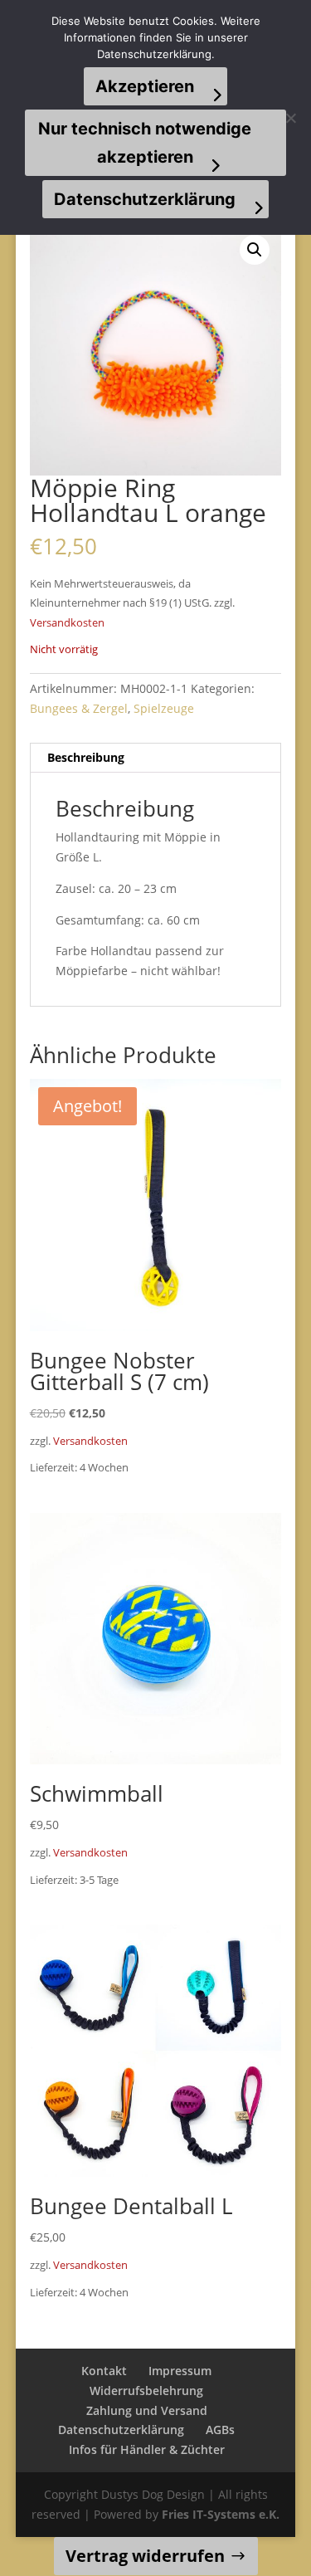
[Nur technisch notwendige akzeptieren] (290, 118)
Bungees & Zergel (79, 708)
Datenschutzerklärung (121, 2430)
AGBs (220, 2430)
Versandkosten (67, 623)
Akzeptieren (145, 86)
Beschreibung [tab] (86, 757)
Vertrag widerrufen (145, 2556)
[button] (255, 250)
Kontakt (104, 2371)
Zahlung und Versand (147, 2410)
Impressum (180, 2371)
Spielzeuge (164, 708)
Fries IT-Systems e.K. (221, 2514)
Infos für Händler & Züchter (147, 2449)
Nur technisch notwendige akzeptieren (145, 143)
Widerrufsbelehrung (146, 2391)
